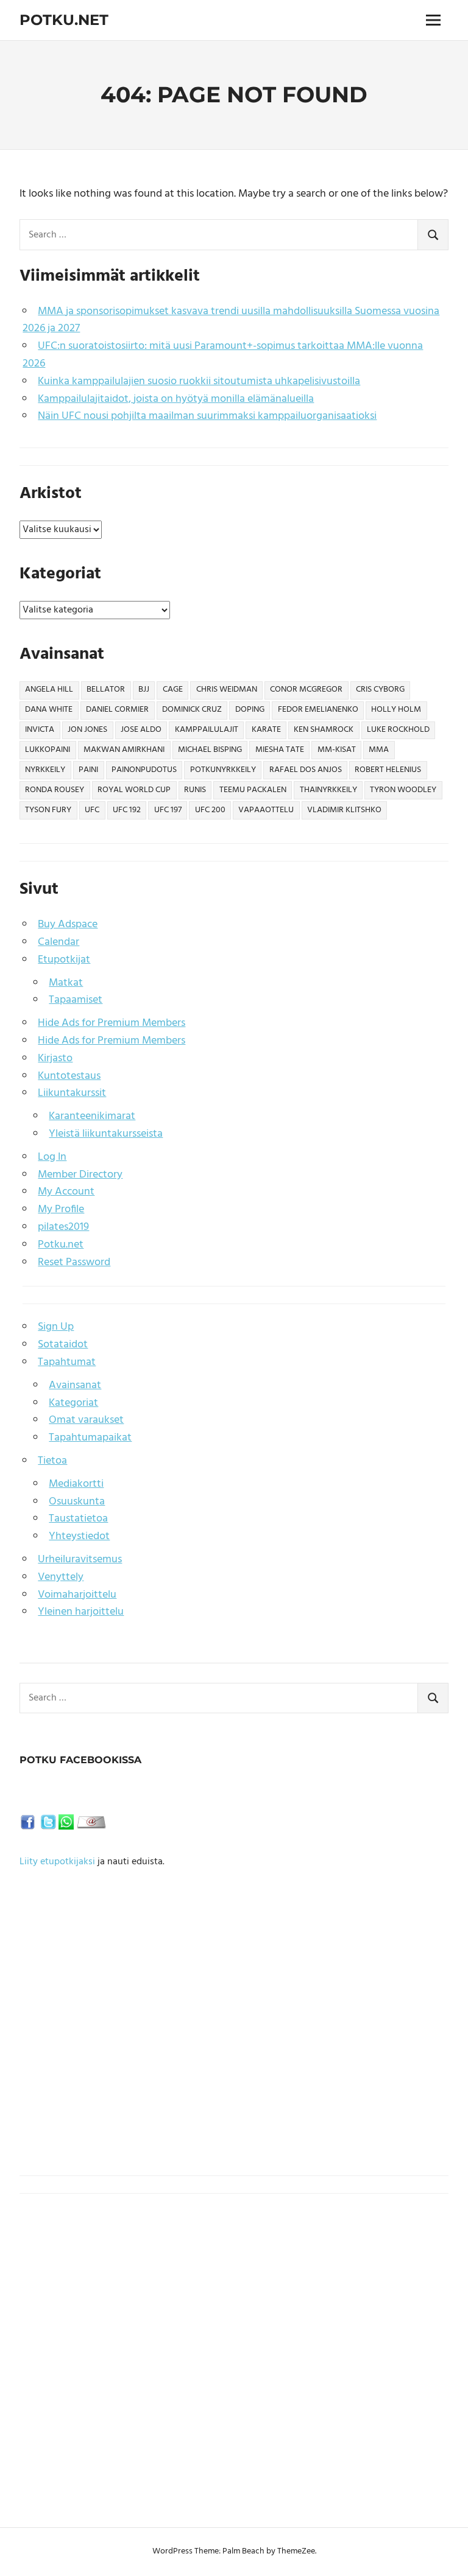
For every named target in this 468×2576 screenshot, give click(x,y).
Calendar (58, 942)
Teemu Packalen (253, 790)
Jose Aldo (141, 730)
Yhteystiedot (79, 1536)
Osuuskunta (77, 1502)
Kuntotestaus (69, 1076)
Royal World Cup (134, 790)
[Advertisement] (234, 2040)
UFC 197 (168, 810)
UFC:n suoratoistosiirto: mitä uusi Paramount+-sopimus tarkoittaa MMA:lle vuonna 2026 (223, 355)
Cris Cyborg (380, 690)
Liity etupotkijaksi (57, 1862)
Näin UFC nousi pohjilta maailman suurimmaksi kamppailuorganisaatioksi (207, 416)
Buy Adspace (68, 925)
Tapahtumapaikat (90, 1438)
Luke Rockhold (398, 730)
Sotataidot (63, 1345)
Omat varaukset (86, 1420)
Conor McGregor (306, 690)
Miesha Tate (280, 750)
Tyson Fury (48, 810)
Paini (88, 770)
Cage (173, 690)
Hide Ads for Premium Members (112, 1023)
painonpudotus (144, 770)
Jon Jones (87, 730)
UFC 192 (127, 810)
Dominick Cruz (192, 710)
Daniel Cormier (117, 710)
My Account (66, 1192)
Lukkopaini (48, 750)
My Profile (61, 1209)
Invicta (40, 730)
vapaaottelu (266, 810)
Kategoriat (73, 1403)
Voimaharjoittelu (77, 1595)
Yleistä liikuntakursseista (106, 1134)
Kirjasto (55, 1058)
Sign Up (56, 1327)
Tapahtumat (67, 1362)
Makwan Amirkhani (124, 750)
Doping (250, 710)
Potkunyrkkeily (223, 770)
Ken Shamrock (324, 730)
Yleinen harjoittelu (81, 1612)
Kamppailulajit (207, 730)
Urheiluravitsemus (80, 1560)
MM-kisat (337, 750)
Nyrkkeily (45, 770)
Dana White (49, 710)
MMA (379, 750)
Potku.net (64, 20)
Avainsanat (75, 1385)
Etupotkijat (64, 960)
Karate (266, 730)
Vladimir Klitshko (344, 810)
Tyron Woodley (403, 790)
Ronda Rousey (55, 790)
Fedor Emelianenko (318, 710)
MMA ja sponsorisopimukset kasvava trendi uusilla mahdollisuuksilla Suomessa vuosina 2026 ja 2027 (231, 320)
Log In (52, 1157)
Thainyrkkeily (328, 790)
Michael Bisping (210, 750)
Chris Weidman (227, 690)
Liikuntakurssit (72, 1093)
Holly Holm (396, 710)
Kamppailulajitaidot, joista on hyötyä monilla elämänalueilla (176, 399)
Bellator (106, 690)
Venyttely (61, 1577)
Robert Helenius (388, 770)
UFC (92, 810)
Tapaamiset (76, 1000)
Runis (195, 790)
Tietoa (52, 1461)
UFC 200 (210, 810)
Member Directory (80, 1175)
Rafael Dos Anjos (306, 770)
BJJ (144, 690)
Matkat (66, 983)
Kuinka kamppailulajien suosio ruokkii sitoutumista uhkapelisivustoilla (199, 381)
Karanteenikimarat (92, 1116)
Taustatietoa (78, 1519)
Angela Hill (49, 690)
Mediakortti (76, 1484)
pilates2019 (63, 1227)
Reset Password (74, 1262)
